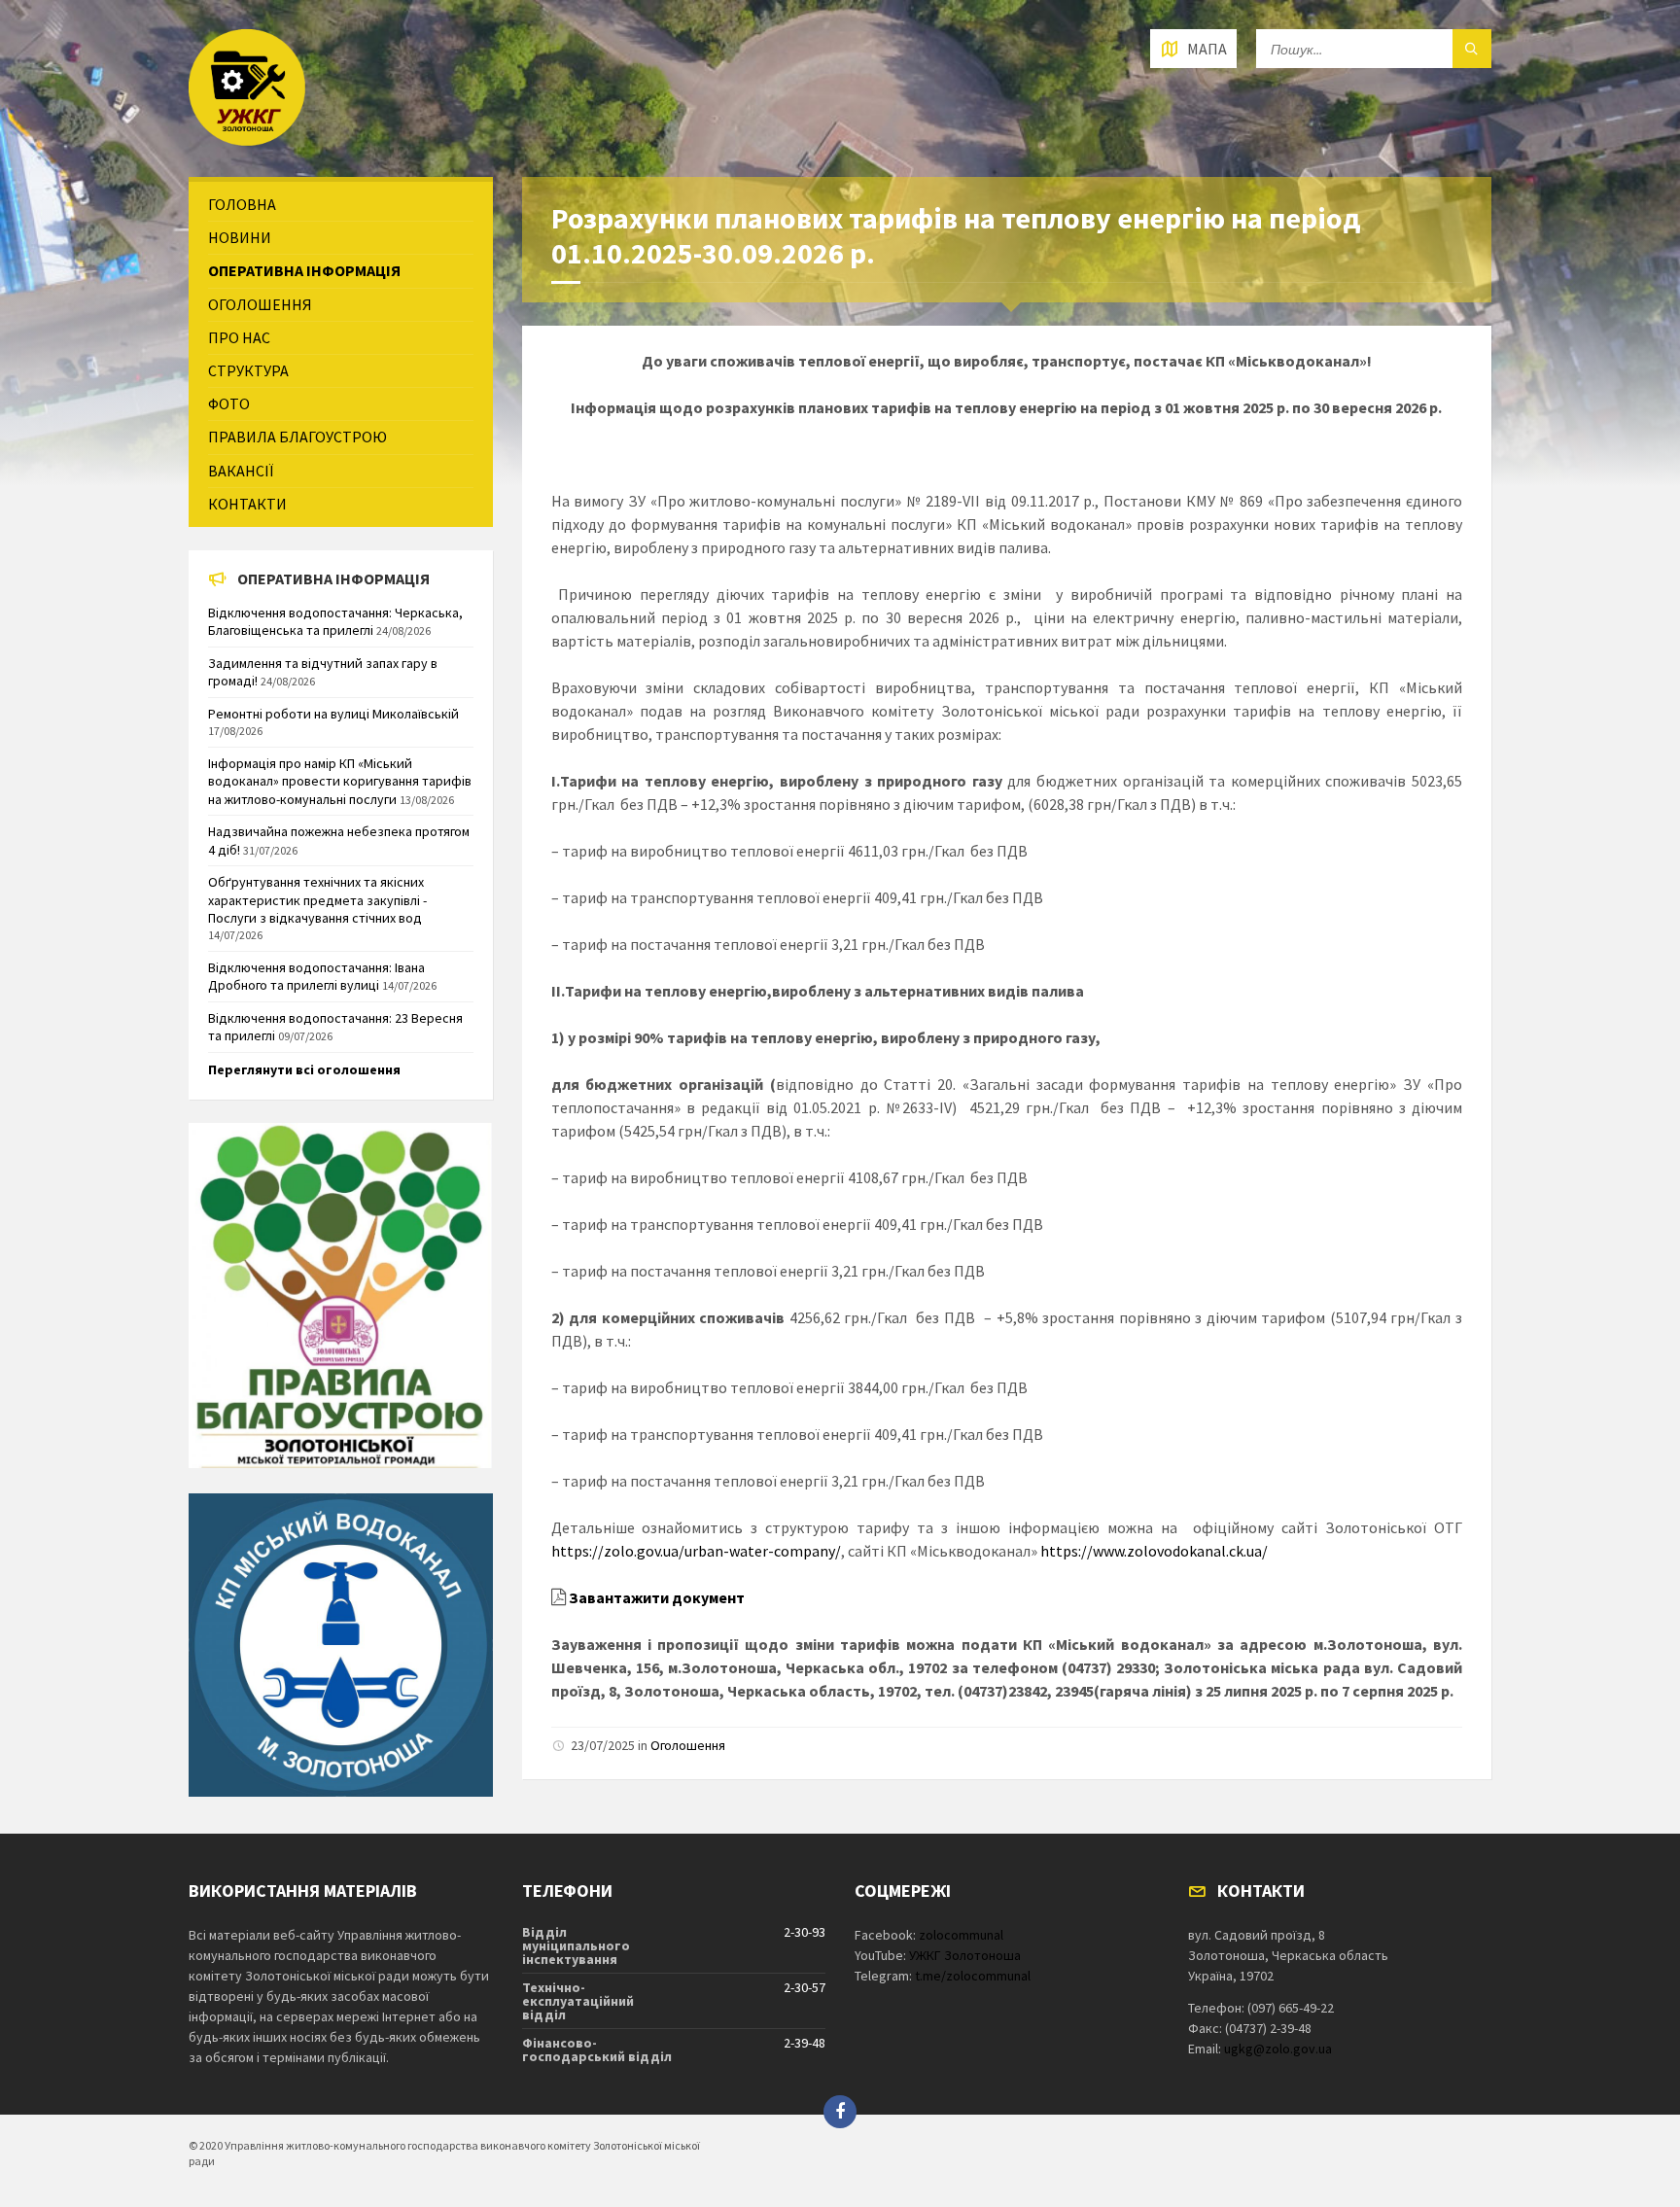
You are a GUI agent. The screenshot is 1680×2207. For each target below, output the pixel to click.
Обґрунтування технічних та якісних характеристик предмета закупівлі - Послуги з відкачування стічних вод (317, 899)
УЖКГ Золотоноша (965, 1955)
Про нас (239, 337)
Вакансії (241, 471)
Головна (242, 204)
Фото (229, 403)
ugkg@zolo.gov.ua (1278, 2049)
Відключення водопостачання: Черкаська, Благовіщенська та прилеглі (335, 621)
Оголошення (688, 1745)
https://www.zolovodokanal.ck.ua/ (1154, 1551)
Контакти (247, 504)
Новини (240, 237)
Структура (248, 370)
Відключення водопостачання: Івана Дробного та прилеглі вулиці (316, 976)
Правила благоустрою (297, 437)
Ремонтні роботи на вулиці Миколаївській (333, 714)
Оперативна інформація (304, 270)
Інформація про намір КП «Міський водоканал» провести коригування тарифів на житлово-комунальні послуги (340, 781)
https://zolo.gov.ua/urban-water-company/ (696, 1551)
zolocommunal (961, 1935)
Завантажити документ (657, 1597)
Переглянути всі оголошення (304, 1069)
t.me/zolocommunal (973, 1976)
